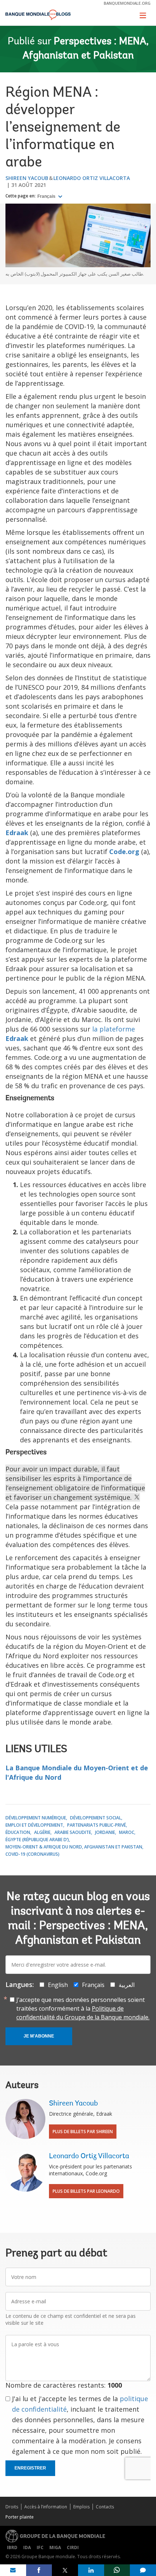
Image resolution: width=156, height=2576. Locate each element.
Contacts (105, 2507)
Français (47, 196)
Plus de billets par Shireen (83, 2132)
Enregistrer (30, 2468)
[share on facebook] (39, 2570)
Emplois (81, 2507)
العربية (127, 1985)
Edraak (17, 833)
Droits (12, 2507)
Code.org (124, 852)
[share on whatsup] (117, 2570)
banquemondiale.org (127, 3)
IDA (27, 2547)
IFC (40, 2547)
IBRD (12, 2547)
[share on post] (65, 2570)
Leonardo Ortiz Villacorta (92, 178)
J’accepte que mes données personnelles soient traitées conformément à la (83, 2008)
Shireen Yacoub (27, 178)
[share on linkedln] (91, 2570)
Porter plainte (20, 2517)
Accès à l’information (46, 2507)
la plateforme (114, 1029)
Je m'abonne (39, 2036)
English (58, 1985)
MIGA (55, 2547)
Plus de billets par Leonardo (86, 2191)
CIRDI (73, 2547)
